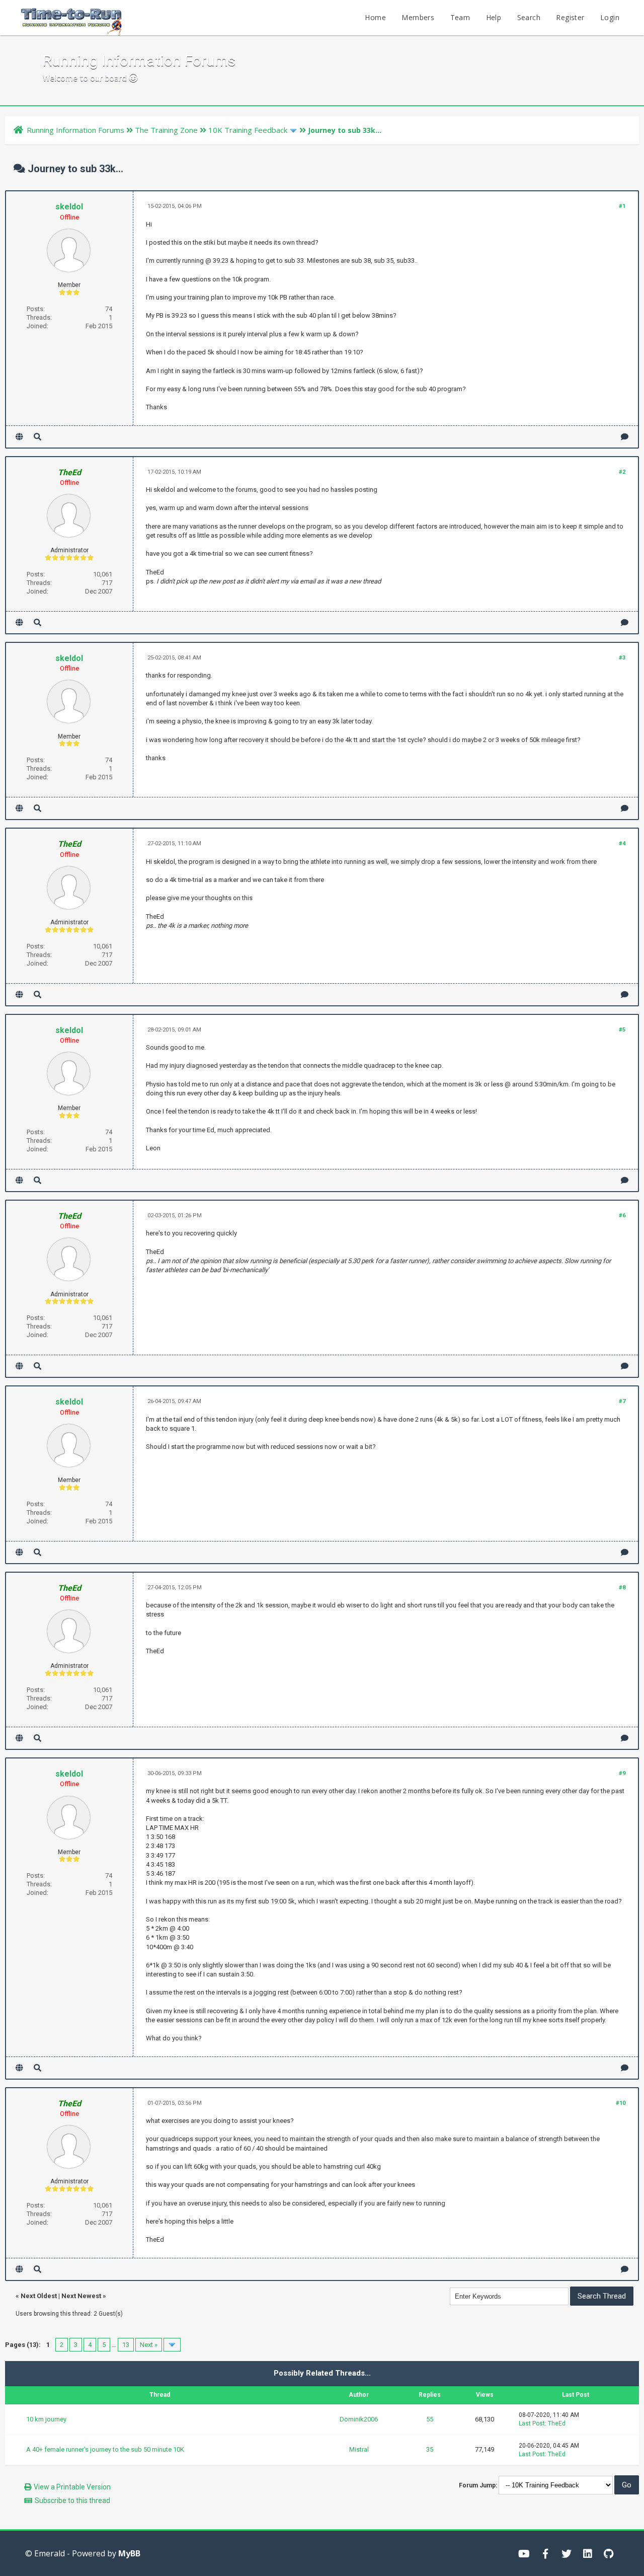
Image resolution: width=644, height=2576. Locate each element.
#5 (622, 1030)
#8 (622, 1588)
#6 (622, 1216)
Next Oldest (39, 2296)
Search (529, 17)
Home (375, 17)
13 (126, 2345)
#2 (622, 472)
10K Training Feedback (248, 130)
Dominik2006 (359, 2419)
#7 (622, 1401)
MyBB (129, 2553)
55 (430, 2419)
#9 (622, 1773)
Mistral (359, 2449)
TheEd (557, 2423)
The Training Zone (166, 130)
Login (610, 17)
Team (460, 17)
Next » (149, 2345)
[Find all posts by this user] (37, 437)
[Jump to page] (172, 2345)
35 (430, 2449)
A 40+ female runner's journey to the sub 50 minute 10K (105, 2449)
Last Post (532, 2423)
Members (418, 17)
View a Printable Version (72, 2487)
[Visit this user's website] (19, 437)
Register (570, 17)
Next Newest (81, 2296)
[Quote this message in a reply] (625, 437)
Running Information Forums (75, 130)
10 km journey (46, 2419)
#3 (622, 658)
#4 (622, 843)
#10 (621, 2103)
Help (494, 17)
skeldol (69, 207)
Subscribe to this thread (72, 2500)
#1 (622, 206)
